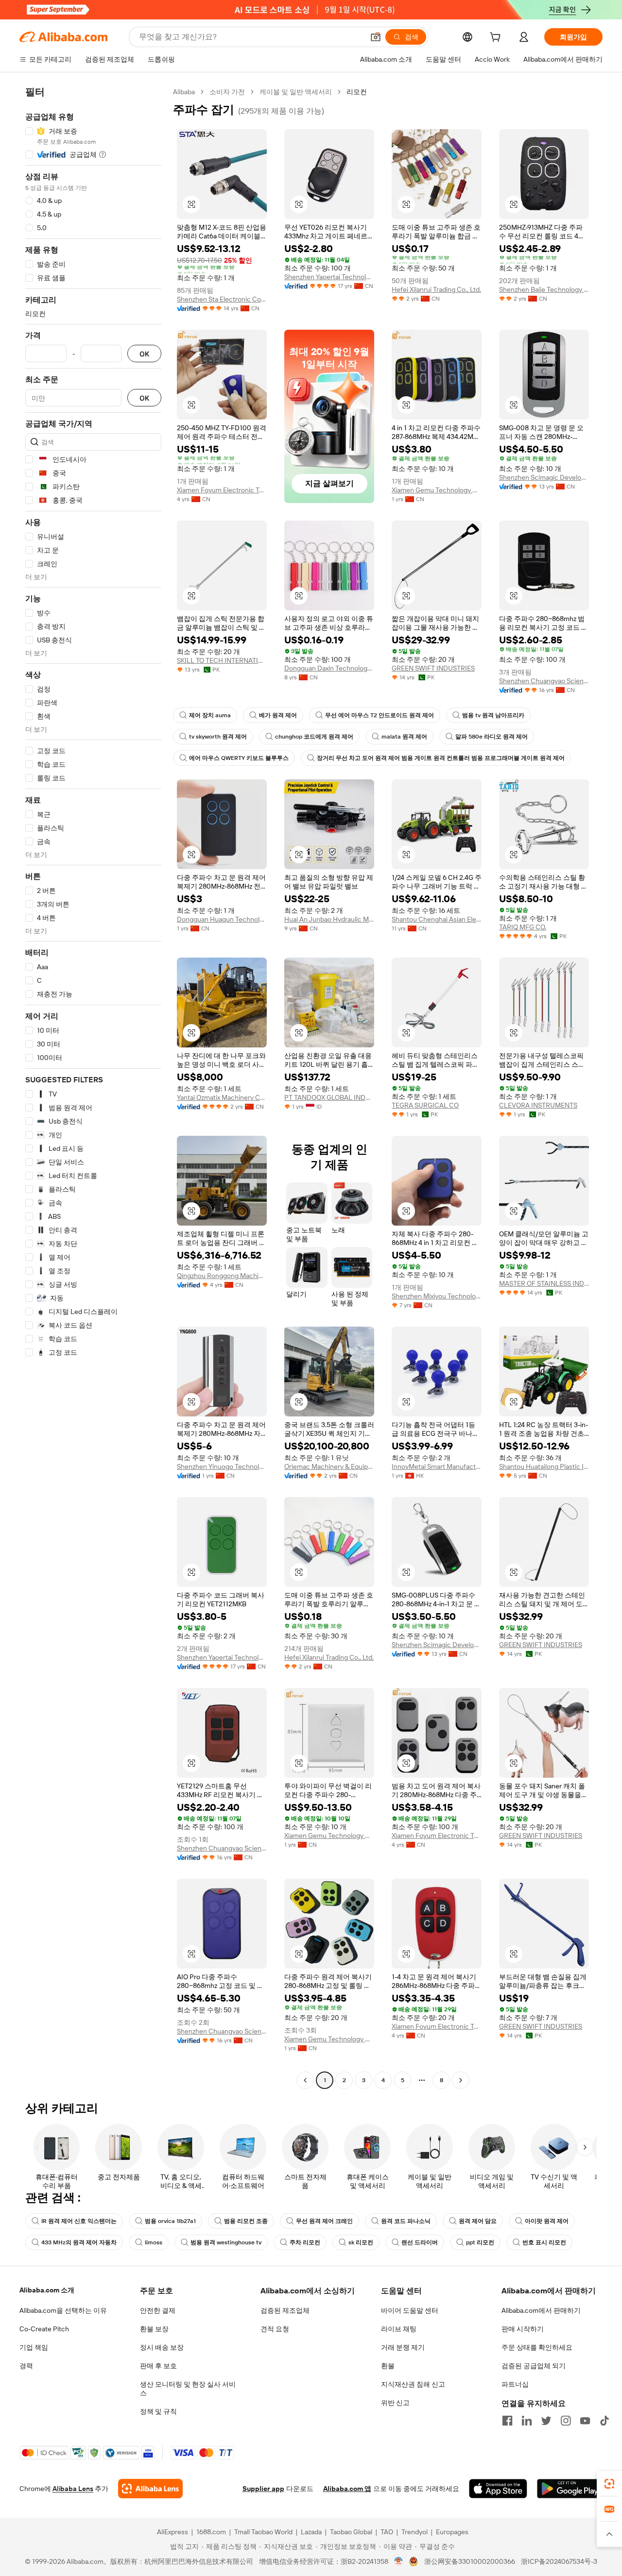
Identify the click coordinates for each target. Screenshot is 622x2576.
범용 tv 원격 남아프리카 (493, 715)
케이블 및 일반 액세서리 (296, 92)
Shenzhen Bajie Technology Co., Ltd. (544, 289)
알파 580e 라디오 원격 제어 (492, 737)
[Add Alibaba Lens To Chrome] (150, 2489)
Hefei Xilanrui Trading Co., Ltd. (436, 289)
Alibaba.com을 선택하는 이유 (63, 2310)
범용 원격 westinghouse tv (226, 2242)
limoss (154, 2242)
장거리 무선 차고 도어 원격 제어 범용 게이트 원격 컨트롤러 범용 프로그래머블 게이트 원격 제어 (441, 758)
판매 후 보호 (158, 2366)
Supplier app (263, 2489)
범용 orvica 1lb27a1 (170, 2221)
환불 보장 (154, 2329)
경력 (26, 2366)
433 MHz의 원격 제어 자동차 (79, 2242)
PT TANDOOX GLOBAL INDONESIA (329, 1097)
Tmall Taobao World (263, 2532)
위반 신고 (395, 2403)
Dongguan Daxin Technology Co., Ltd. (329, 668)
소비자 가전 (227, 92)
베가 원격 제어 (278, 715)
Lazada (311, 2532)
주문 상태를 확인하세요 (537, 2347)
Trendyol (415, 2532)
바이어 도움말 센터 (410, 2310)
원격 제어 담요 (478, 2221)
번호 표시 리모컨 (544, 2242)
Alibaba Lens (73, 2489)
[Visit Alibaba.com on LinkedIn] (527, 2421)
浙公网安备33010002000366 (470, 2561)
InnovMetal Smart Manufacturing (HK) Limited (437, 1466)
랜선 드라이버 (420, 2242)
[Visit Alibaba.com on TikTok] (605, 2421)
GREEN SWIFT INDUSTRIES (433, 668)
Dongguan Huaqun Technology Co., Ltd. (222, 919)
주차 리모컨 (305, 2242)
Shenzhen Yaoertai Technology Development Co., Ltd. (329, 277)
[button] (376, 37)
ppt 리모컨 (480, 2242)
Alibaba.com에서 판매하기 (541, 2310)
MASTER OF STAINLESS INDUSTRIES (544, 1283)
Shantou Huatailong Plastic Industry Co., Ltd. (544, 1466)
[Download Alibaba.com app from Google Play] (570, 2489)
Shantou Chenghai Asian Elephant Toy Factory (437, 919)
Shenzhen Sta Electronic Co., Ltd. (222, 299)
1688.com (211, 2532)
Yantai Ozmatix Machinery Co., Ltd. (222, 1097)
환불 (388, 2366)
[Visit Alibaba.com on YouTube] (585, 2421)
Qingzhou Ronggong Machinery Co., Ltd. (222, 1276)
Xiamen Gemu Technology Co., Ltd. (437, 490)
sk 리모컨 (361, 2242)
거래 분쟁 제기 (403, 2347)
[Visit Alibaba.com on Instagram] (566, 2421)
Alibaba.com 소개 (47, 2290)
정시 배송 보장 (162, 2347)
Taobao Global (351, 2532)
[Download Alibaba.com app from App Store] (498, 2489)
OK (144, 354)
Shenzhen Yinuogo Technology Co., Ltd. (222, 1466)
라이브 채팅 (399, 2329)
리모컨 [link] (357, 92)
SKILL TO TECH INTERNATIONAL (222, 660)
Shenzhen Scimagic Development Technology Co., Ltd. (544, 477)
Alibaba (184, 92)
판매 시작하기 (523, 2329)
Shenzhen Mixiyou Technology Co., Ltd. (437, 1296)
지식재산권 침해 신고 (413, 2384)
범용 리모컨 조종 (246, 2221)
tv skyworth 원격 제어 (218, 737)
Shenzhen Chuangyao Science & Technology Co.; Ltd (544, 681)
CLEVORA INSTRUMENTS (538, 1105)
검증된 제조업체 (285, 2310)
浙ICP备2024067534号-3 (559, 2561)
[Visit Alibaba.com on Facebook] (507, 2421)
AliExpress (173, 2532)
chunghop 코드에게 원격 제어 (314, 737)
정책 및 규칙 (158, 2411)
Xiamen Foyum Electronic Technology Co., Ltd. (222, 490)
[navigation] (93, 1087)
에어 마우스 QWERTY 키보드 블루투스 (239, 758)
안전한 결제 (158, 2310)
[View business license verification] (399, 2561)
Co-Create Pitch (44, 2329)
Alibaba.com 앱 (347, 2489)
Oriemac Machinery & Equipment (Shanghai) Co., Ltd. (329, 1466)
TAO (387, 2532)
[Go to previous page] (305, 2080)
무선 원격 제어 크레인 (324, 2221)
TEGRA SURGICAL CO (425, 1105)
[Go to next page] (461, 2080)
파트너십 (515, 2384)
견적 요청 (275, 2329)
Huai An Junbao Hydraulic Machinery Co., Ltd (329, 919)
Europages (452, 2532)
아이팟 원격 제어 (547, 2221)
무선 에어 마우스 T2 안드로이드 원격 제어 (380, 715)
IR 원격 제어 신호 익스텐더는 (79, 2221)
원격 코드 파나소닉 (406, 2221)
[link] (609, 2484)
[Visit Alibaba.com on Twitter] (546, 2421)
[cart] (497, 38)
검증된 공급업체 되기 (534, 2366)
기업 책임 (34, 2347)
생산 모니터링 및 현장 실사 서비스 (188, 2389)
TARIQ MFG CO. (523, 927)
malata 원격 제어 (404, 737)
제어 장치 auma (210, 715)
